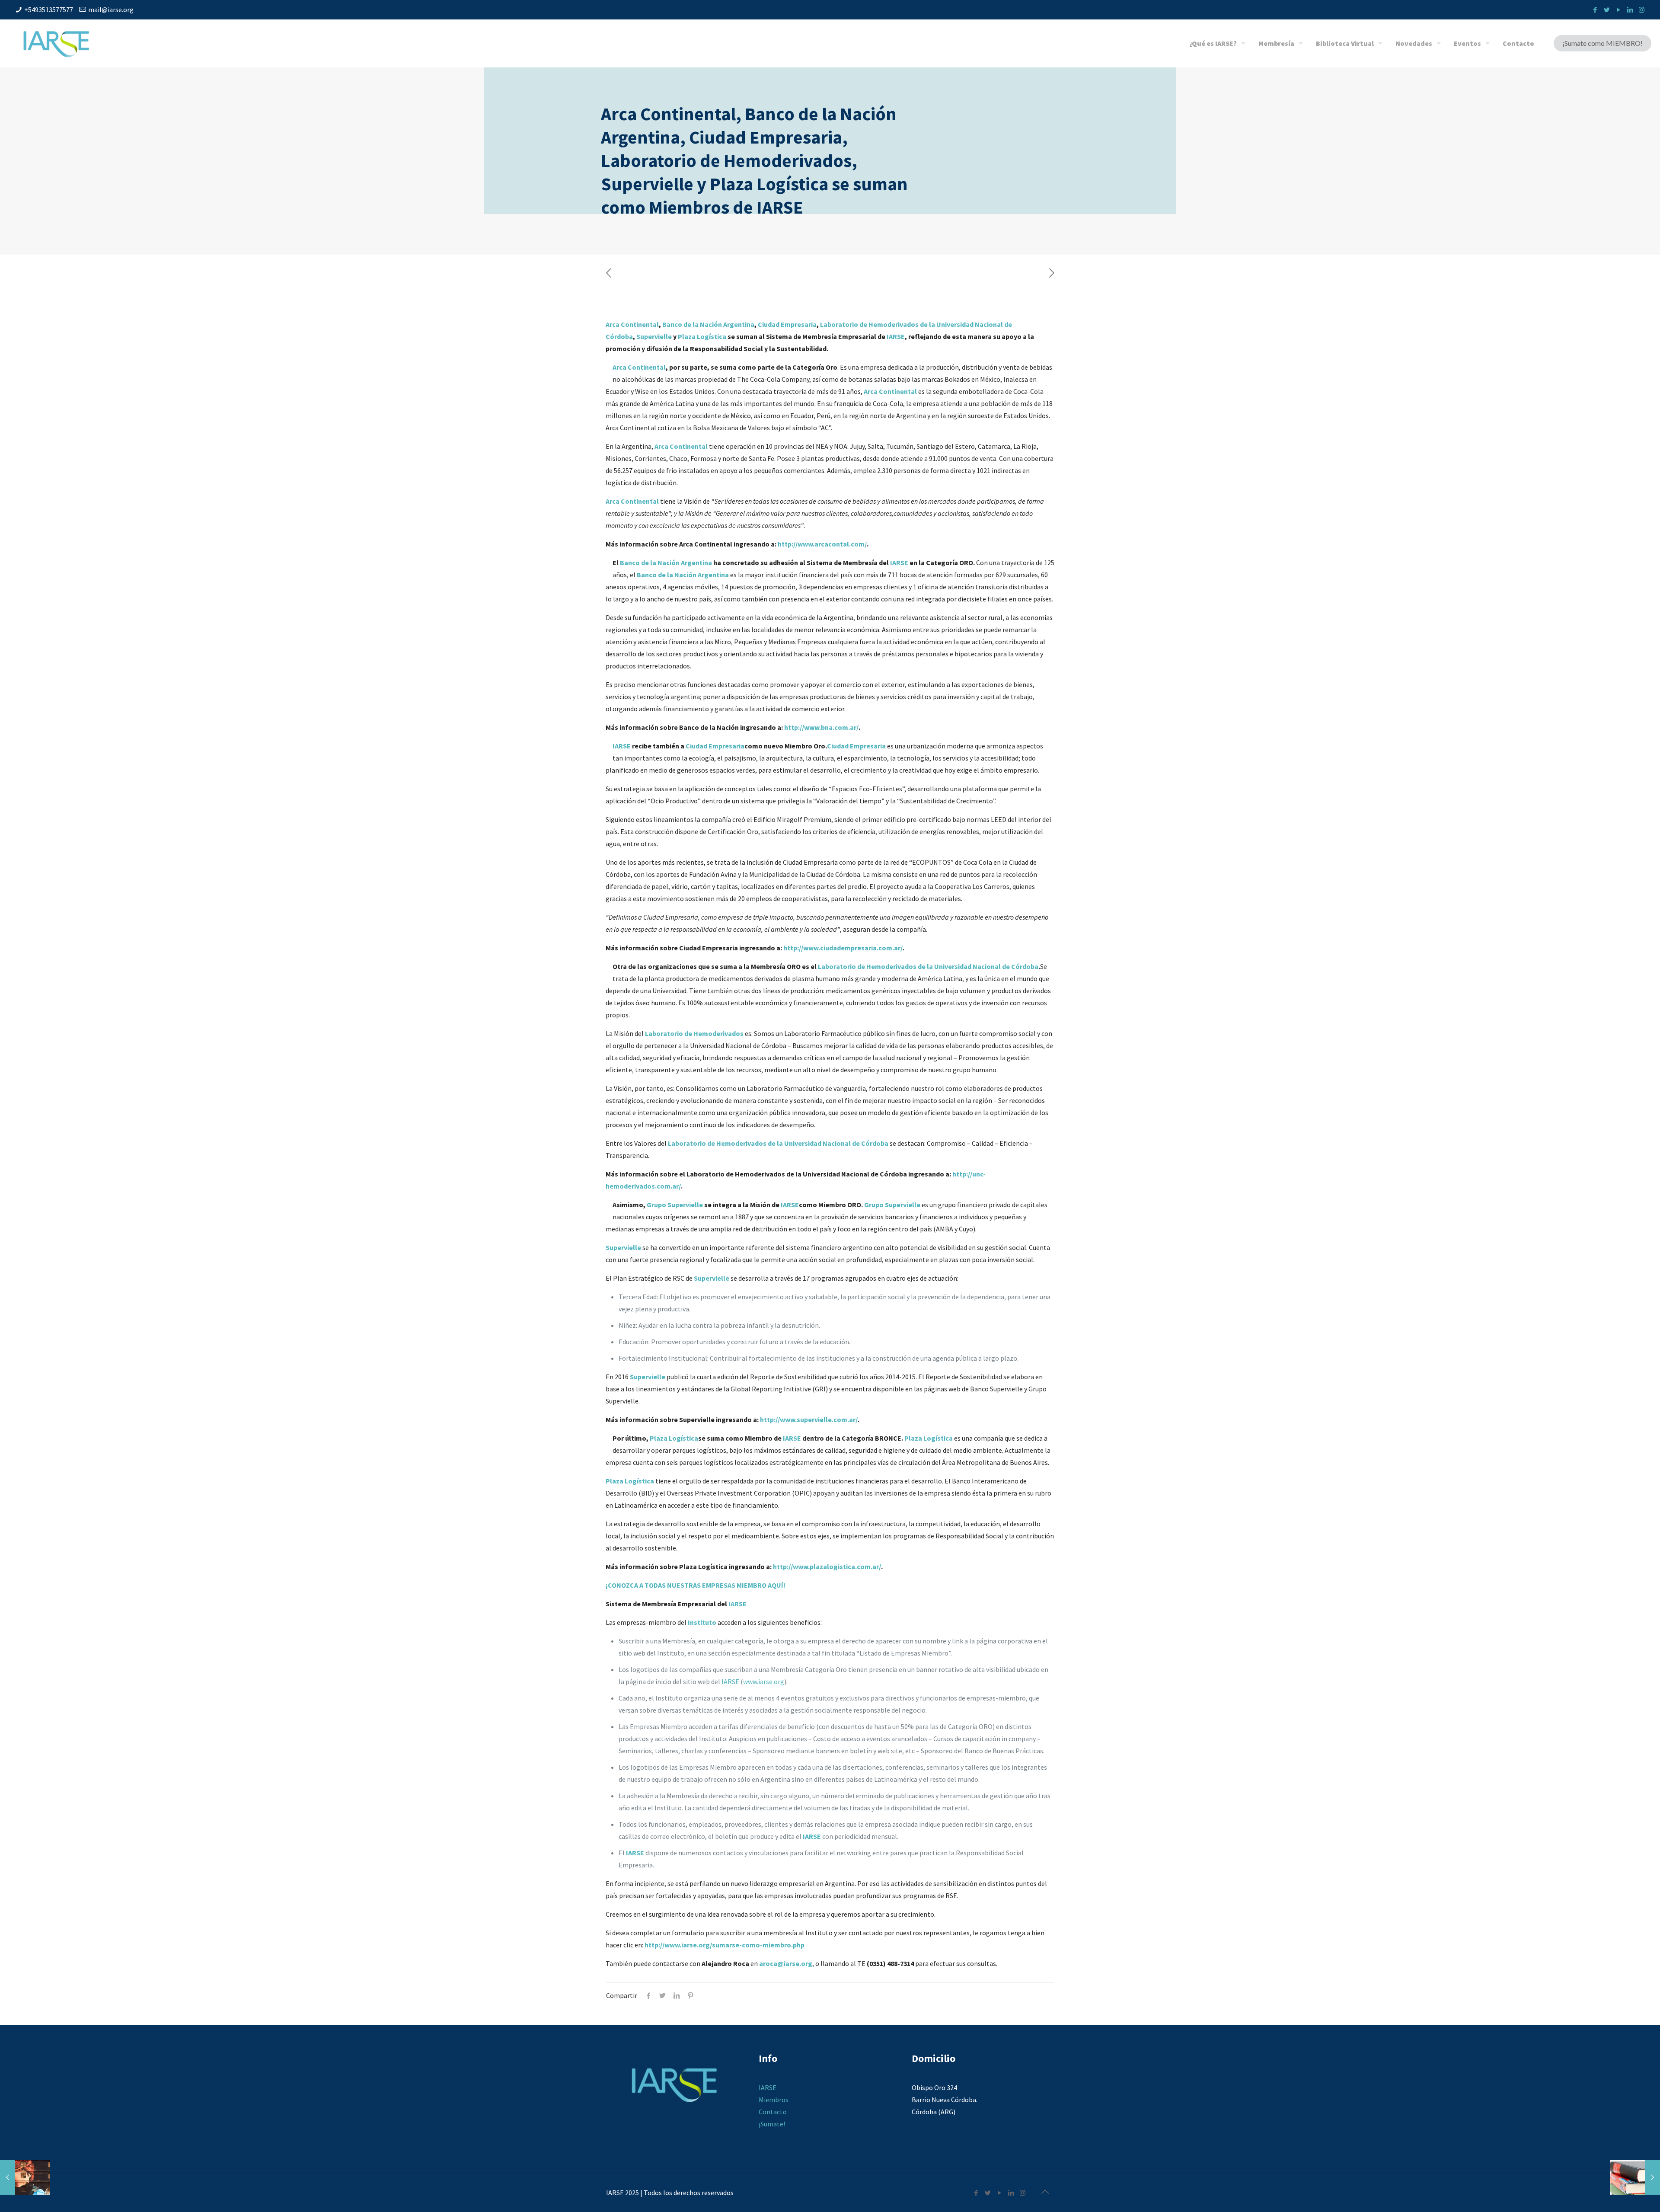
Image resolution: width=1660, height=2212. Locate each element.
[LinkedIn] (1630, 10)
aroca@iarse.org (786, 1963)
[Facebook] (1595, 10)
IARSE (896, 336)
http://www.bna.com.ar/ (821, 727)
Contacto (773, 2112)
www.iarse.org (764, 1681)
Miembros (774, 2100)
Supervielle (654, 336)
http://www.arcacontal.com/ (822, 544)
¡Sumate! (772, 2124)
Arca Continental (632, 324)
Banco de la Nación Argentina (708, 324)
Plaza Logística (702, 336)
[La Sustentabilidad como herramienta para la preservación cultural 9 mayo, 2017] (25, 2177)
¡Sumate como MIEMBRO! (1603, 43)
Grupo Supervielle (675, 1205)
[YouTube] (1618, 10)
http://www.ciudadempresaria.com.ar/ (843, 948)
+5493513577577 (49, 10)
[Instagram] (1642, 10)
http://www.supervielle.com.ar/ (809, 1419)
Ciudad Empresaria (787, 324)
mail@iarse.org (111, 10)
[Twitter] (1607, 10)
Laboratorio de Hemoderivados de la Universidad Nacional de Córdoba (928, 966)
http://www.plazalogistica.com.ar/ (827, 1566)
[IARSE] (56, 43)
